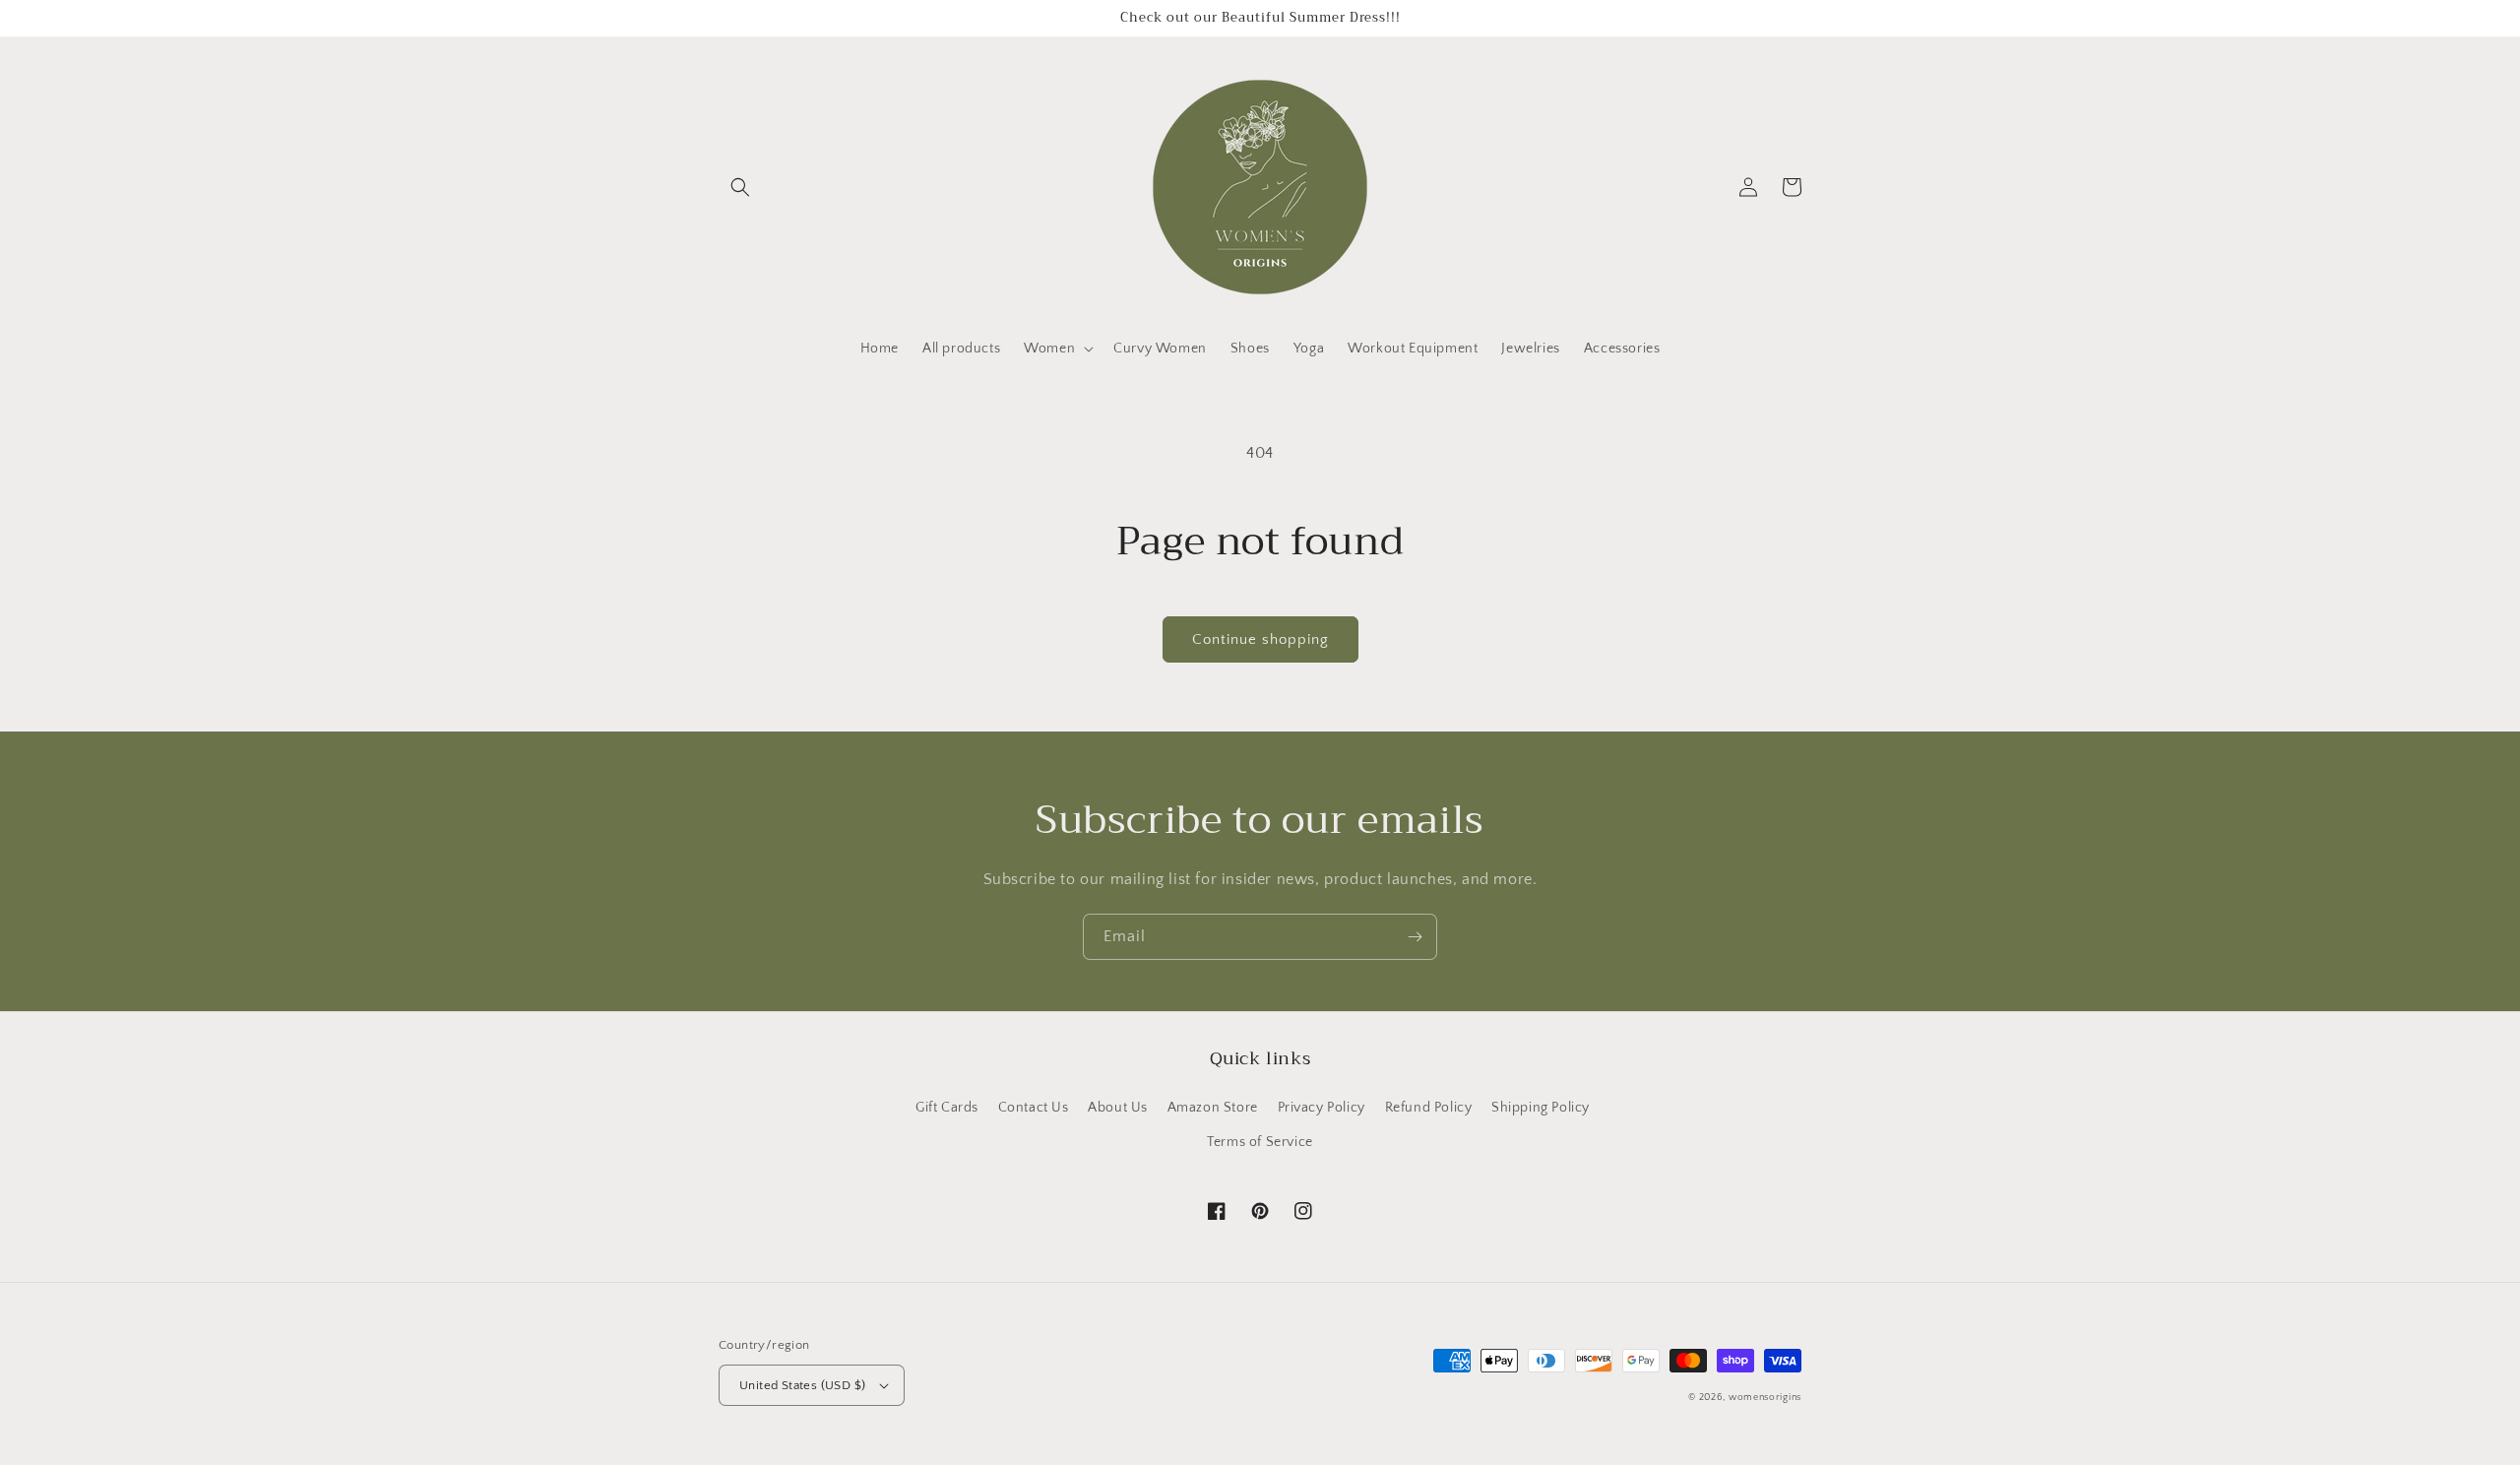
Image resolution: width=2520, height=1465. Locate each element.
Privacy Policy (1322, 1108)
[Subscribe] (1415, 937)
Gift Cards (947, 1108)
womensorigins (1765, 1398)
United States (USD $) (802, 1385)
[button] (740, 187)
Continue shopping (1260, 639)
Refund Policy (1429, 1108)
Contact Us (1034, 1108)
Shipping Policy (1541, 1108)
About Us (1118, 1108)
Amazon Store (1213, 1108)
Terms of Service (1260, 1142)
